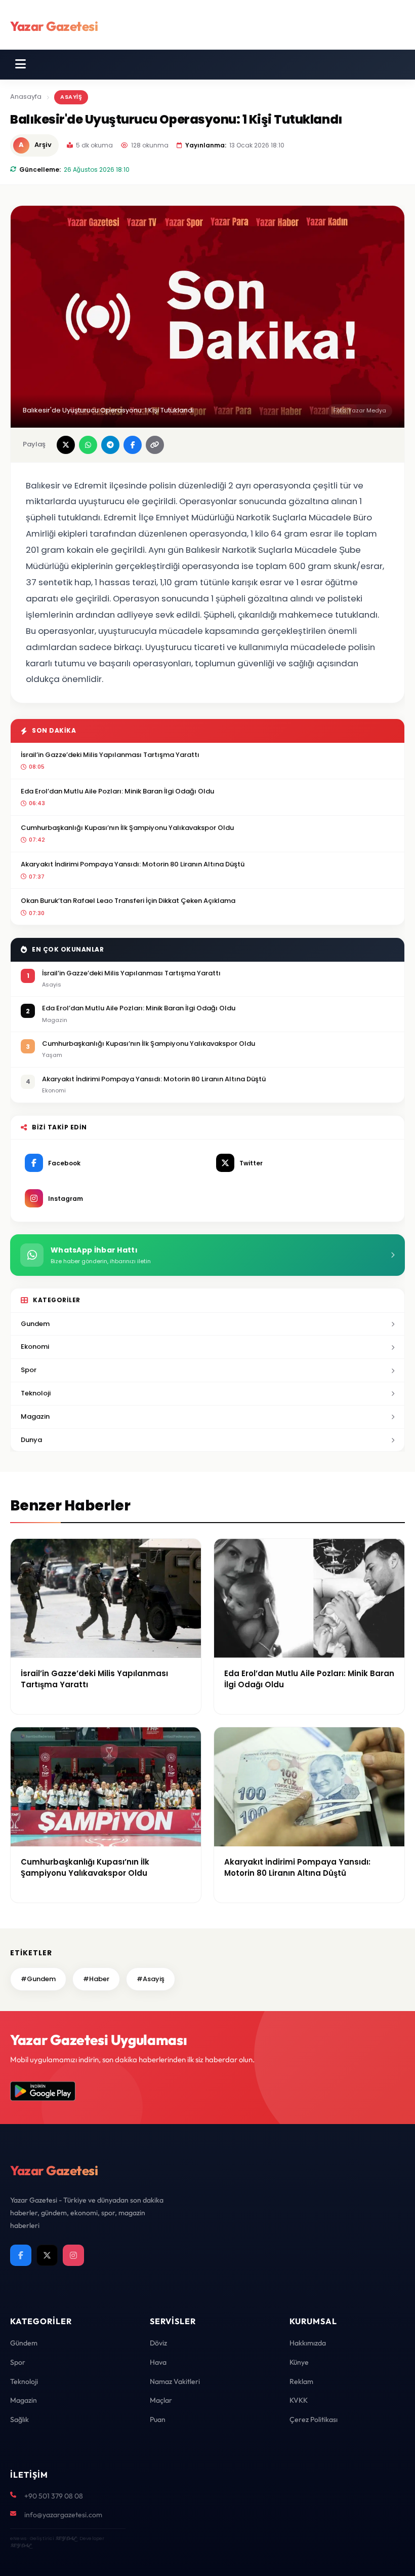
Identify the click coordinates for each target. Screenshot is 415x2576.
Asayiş (71, 97)
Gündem (24, 2343)
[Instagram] (73, 2255)
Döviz (158, 2343)
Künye (299, 2362)
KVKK (299, 2400)
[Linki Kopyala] (155, 445)
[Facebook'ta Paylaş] (133, 445)
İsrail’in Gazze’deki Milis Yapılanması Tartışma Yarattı (110, 755)
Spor (29, 1370)
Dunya (31, 1440)
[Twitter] (47, 2255)
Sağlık (19, 2419)
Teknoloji (36, 1393)
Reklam (301, 2381)
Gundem (35, 1324)
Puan (158, 2419)
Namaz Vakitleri (175, 2381)
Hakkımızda (308, 2343)
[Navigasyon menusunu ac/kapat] (20, 64)
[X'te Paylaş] (66, 445)
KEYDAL (66, 2538)
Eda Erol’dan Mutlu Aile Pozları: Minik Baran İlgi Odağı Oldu (117, 791)
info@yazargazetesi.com (63, 2515)
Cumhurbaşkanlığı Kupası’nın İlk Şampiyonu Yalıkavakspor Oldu (127, 828)
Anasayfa (26, 97)
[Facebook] (21, 2255)
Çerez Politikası (314, 2419)
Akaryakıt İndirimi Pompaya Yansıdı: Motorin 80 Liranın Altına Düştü (133, 864)
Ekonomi (35, 1347)
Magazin (35, 1416)
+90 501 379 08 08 (54, 2496)
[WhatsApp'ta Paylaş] (88, 445)
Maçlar (161, 2400)
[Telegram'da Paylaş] (110, 445)
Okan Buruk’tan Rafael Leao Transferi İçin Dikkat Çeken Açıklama (128, 901)
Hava (158, 2362)
